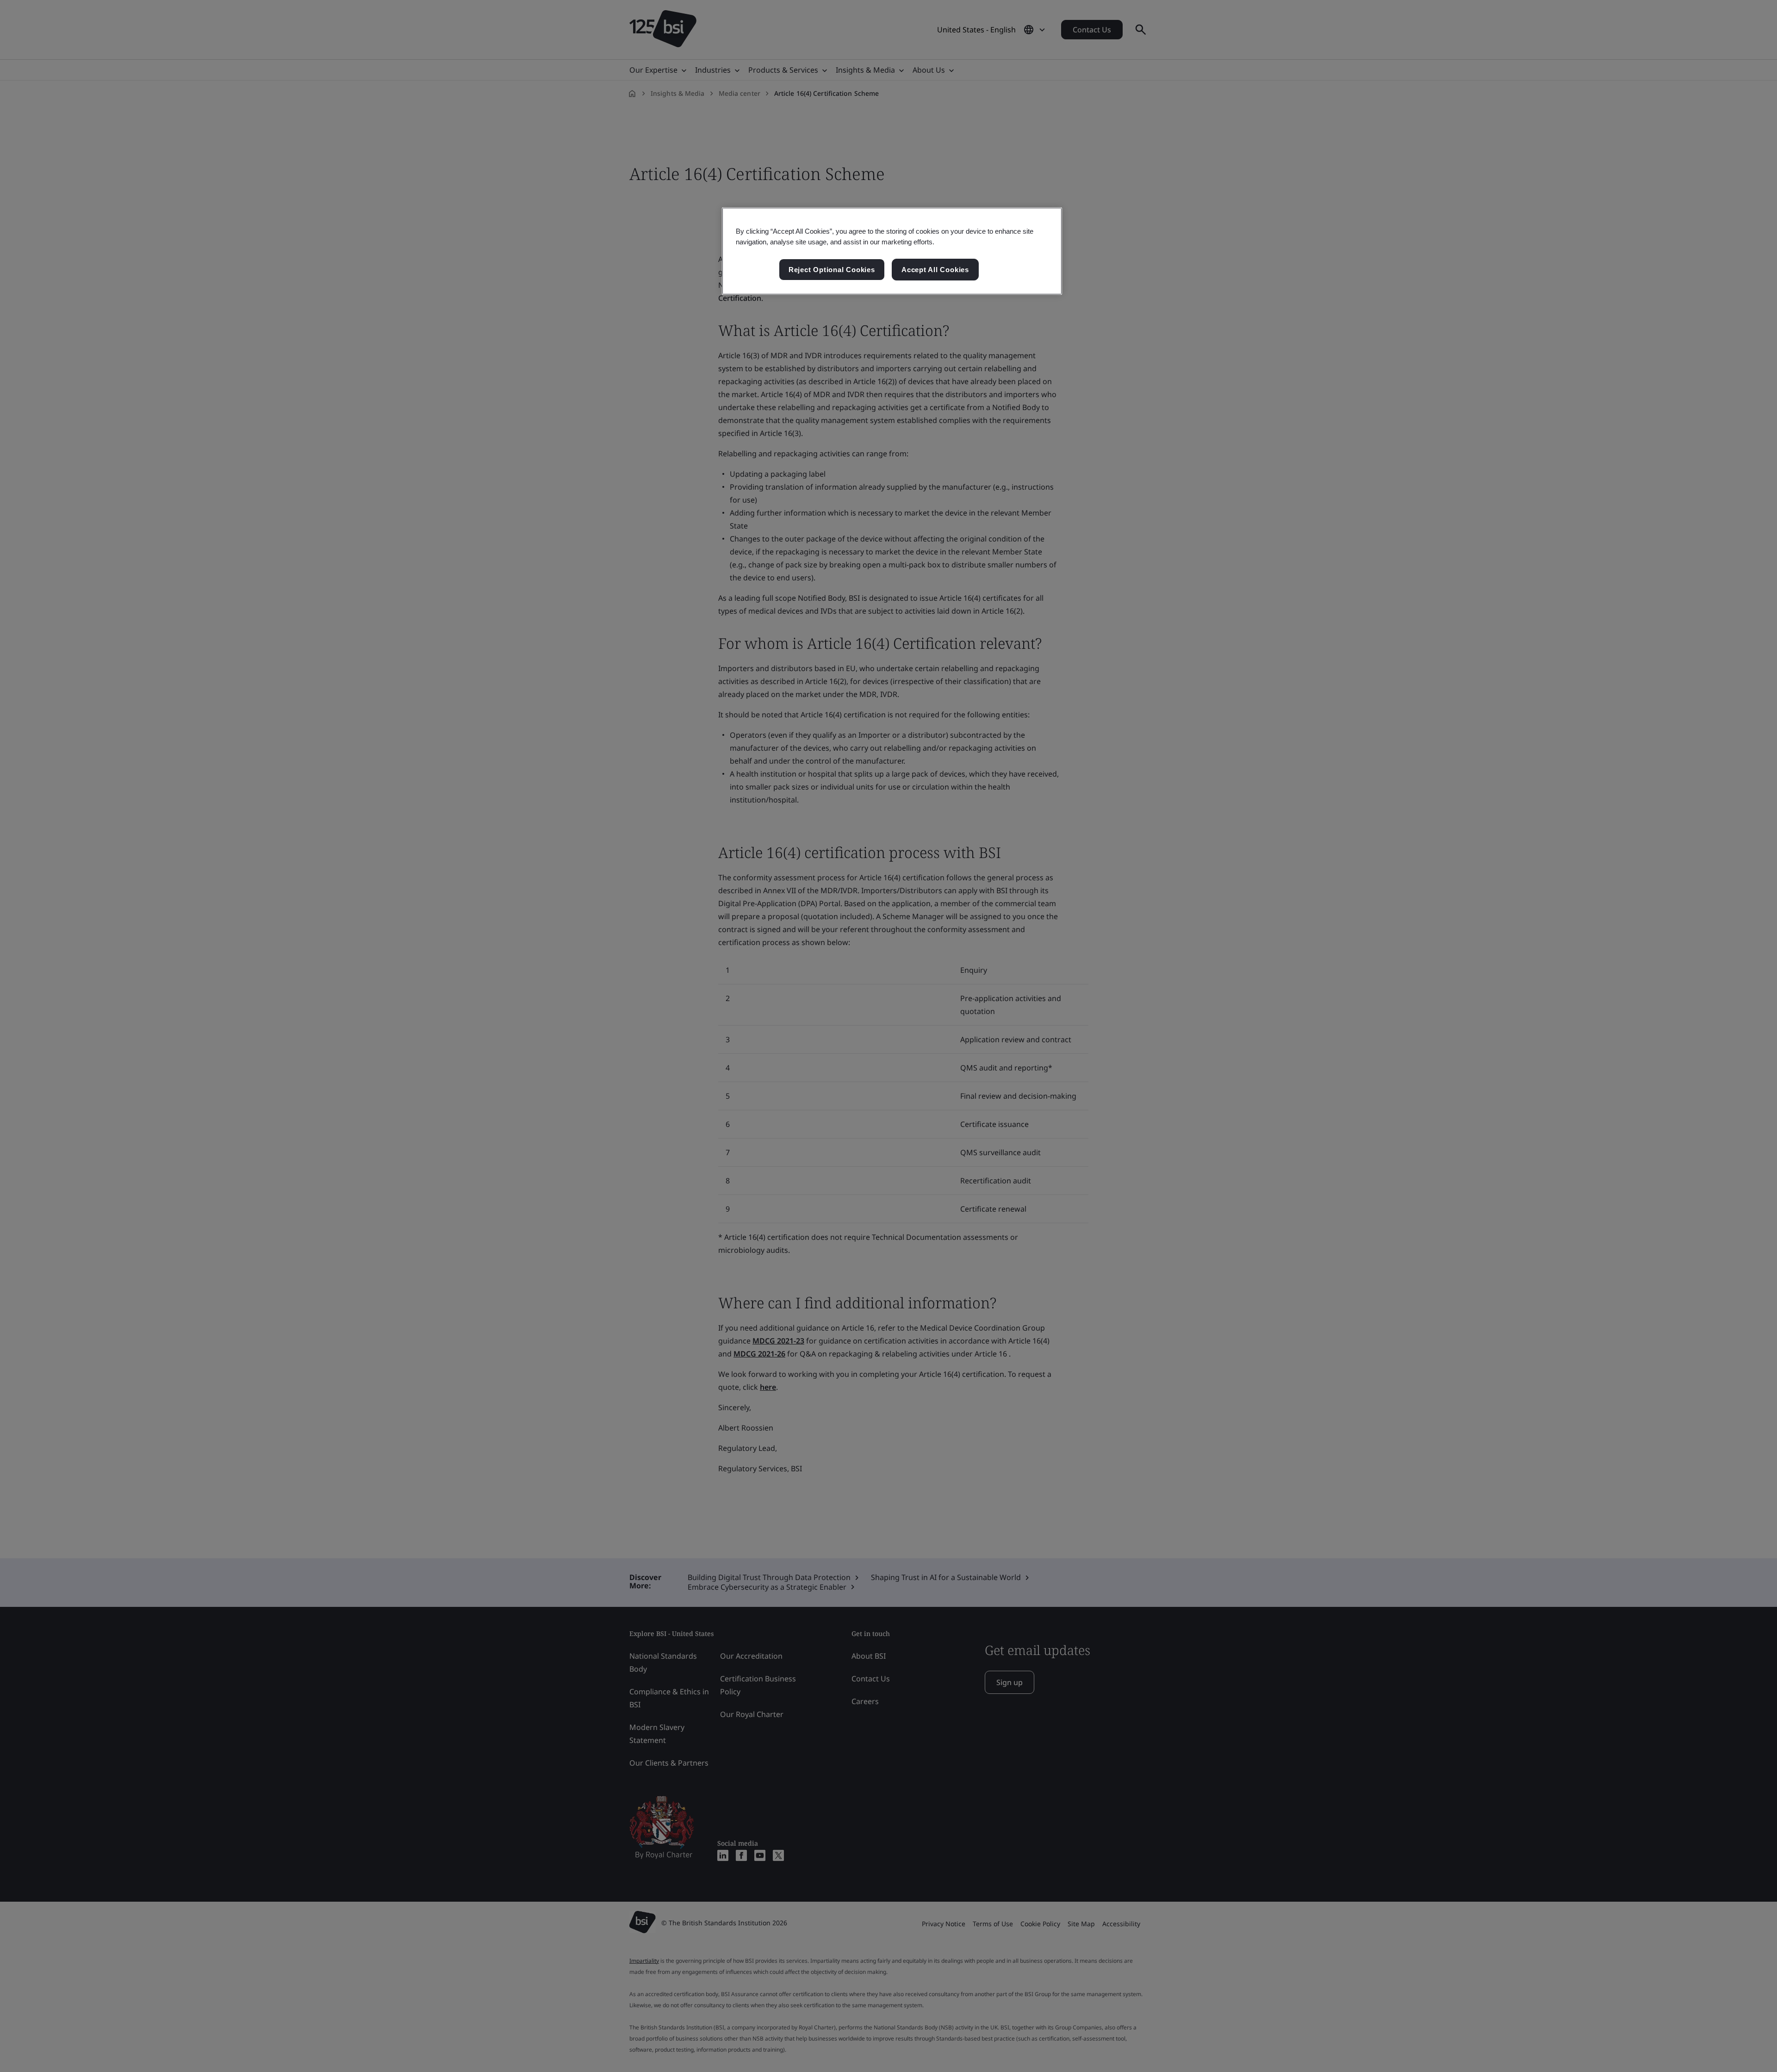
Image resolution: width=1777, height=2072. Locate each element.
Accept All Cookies (935, 270)
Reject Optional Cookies (832, 270)
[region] (892, 251)
